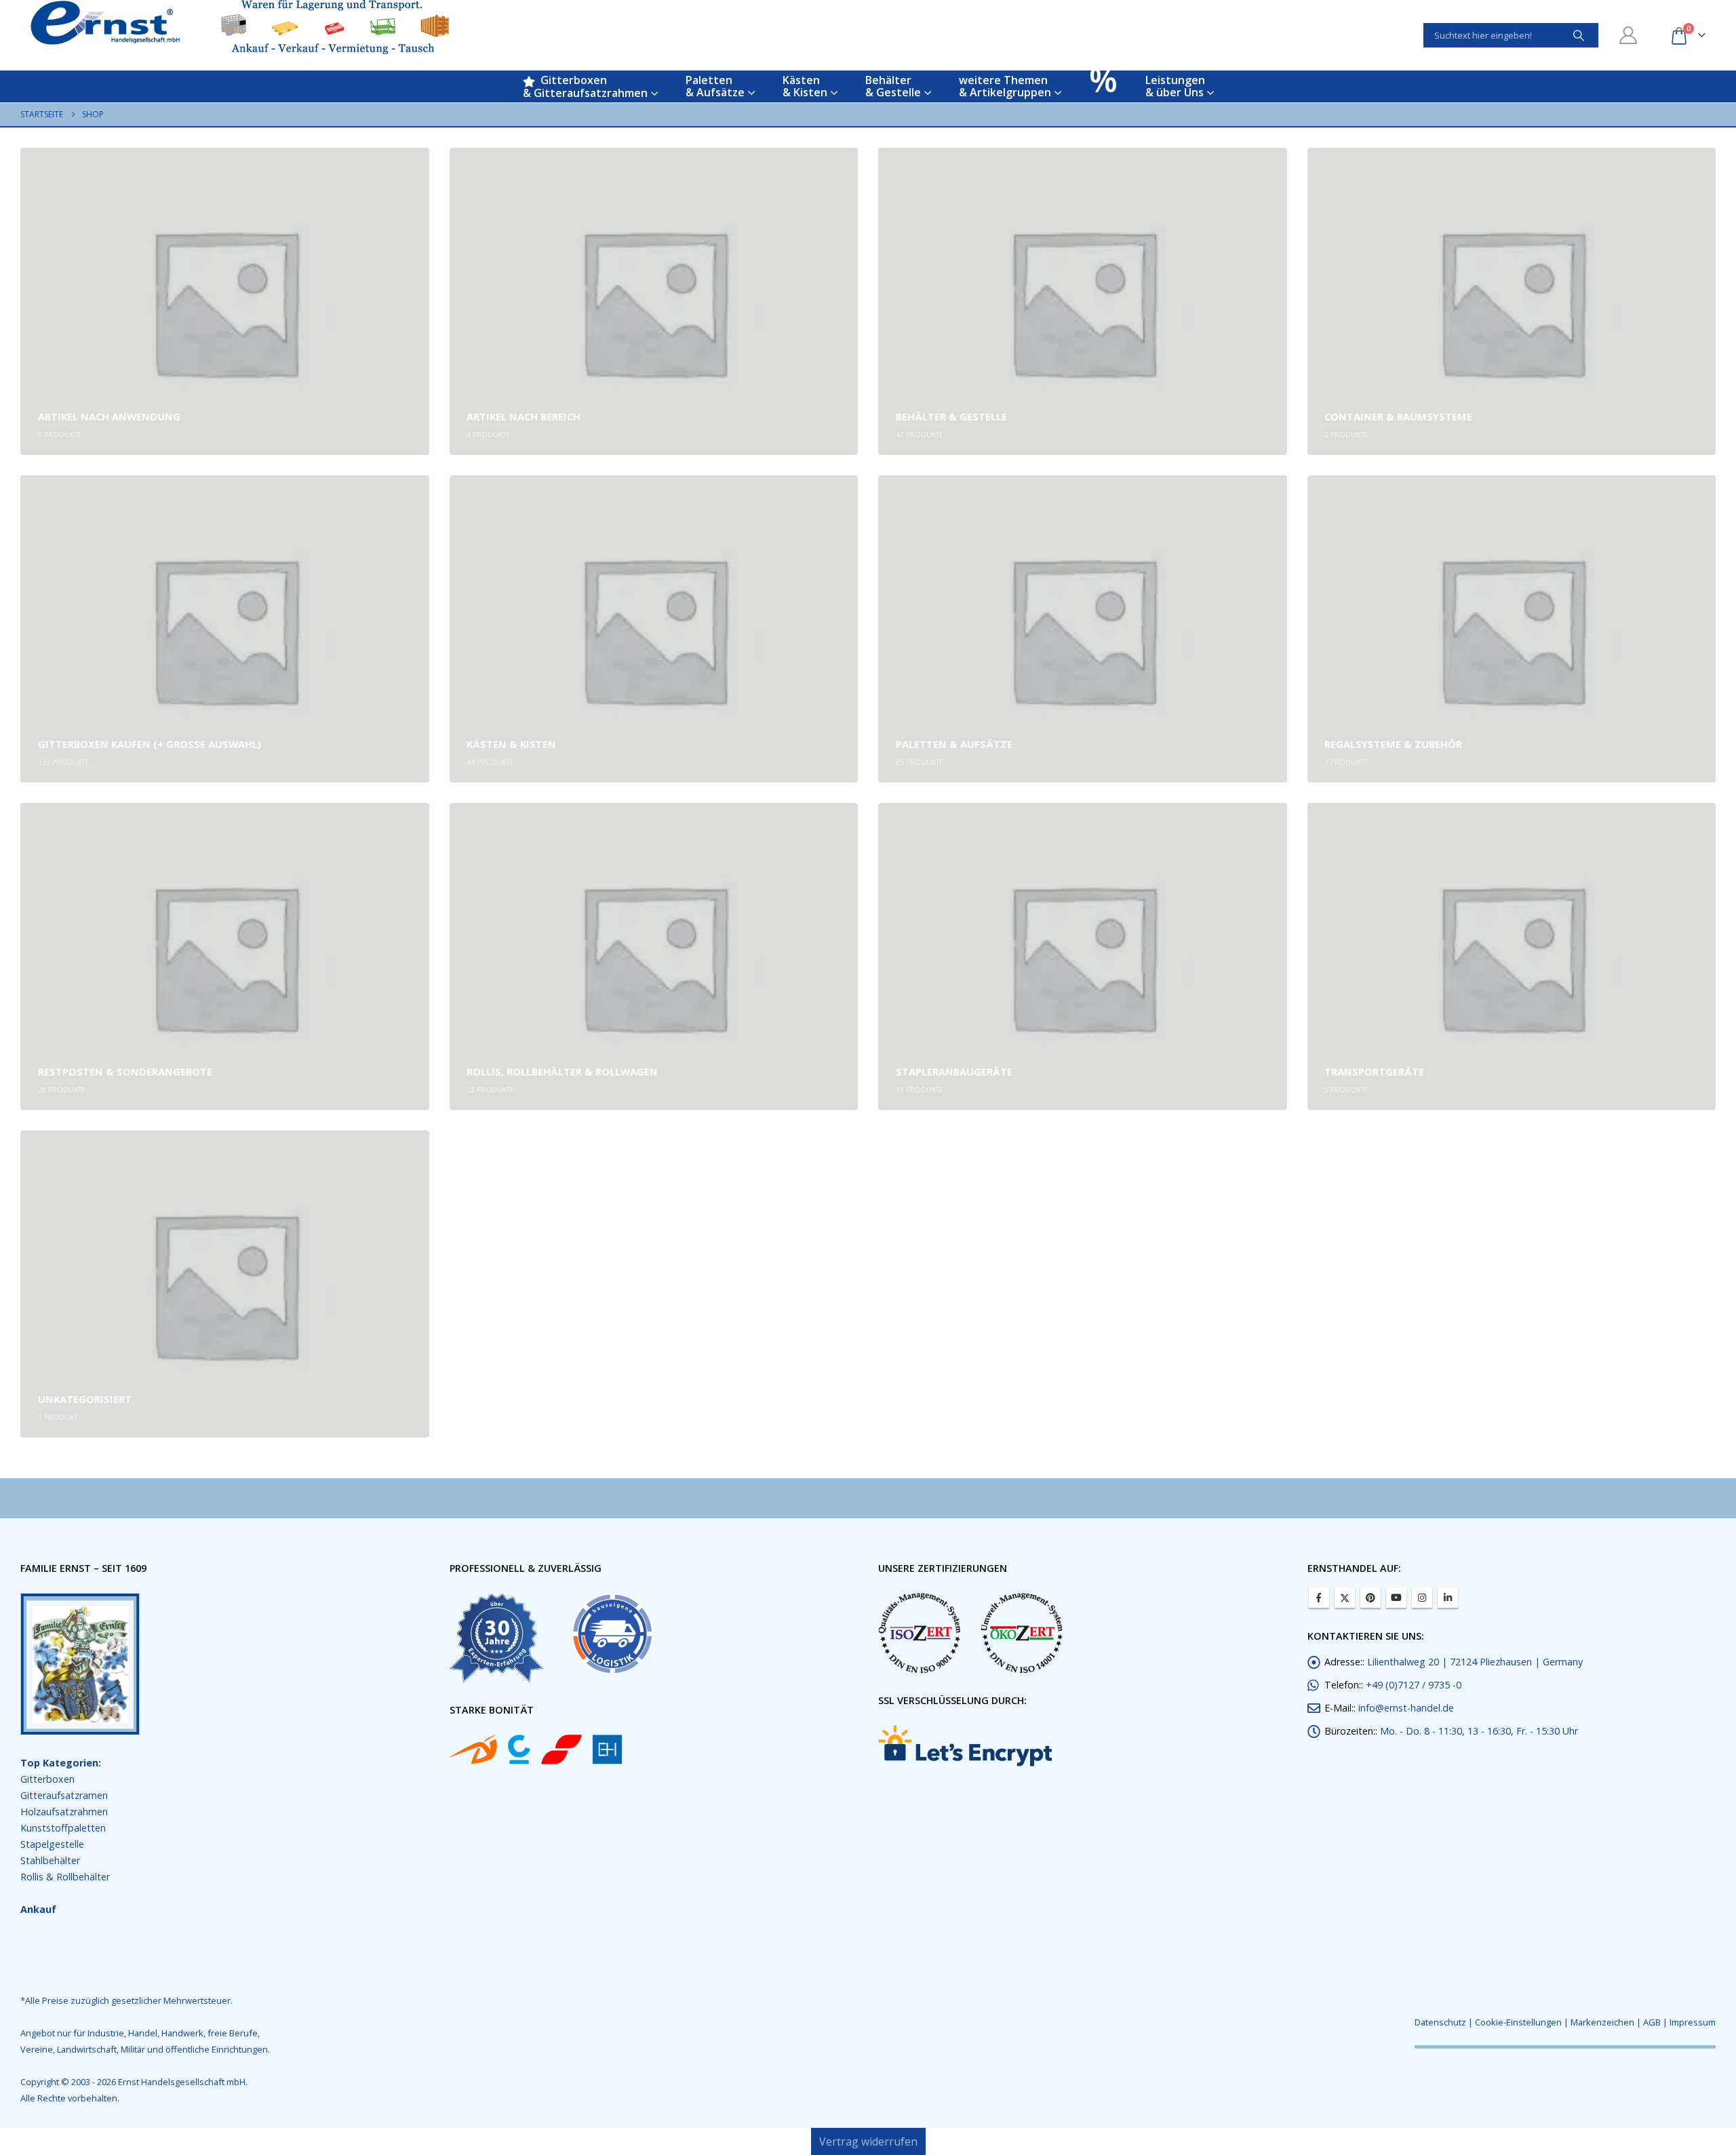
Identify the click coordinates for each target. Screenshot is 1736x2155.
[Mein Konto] (1629, 35)
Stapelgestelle (52, 1844)
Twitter (1345, 1598)
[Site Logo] (240, 27)
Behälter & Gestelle (893, 86)
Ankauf (38, 1909)
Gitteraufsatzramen (64, 1795)
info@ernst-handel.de (1406, 1708)
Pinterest (1370, 1598)
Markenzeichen (1602, 2022)
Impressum (1693, 2022)
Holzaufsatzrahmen (64, 1812)
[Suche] (1579, 35)
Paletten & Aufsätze (715, 86)
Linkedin (1448, 1598)
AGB (1652, 2022)
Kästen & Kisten (805, 86)
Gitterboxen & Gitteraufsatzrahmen (585, 86)
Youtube (1396, 1598)
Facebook (1319, 1598)
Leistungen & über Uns (1175, 86)
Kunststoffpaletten (63, 1828)
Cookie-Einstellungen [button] (1518, 2022)
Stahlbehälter (50, 1860)
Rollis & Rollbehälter (65, 1877)
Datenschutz (1440, 2022)
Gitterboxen (47, 1779)
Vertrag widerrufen (868, 2141)
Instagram (1422, 1598)
